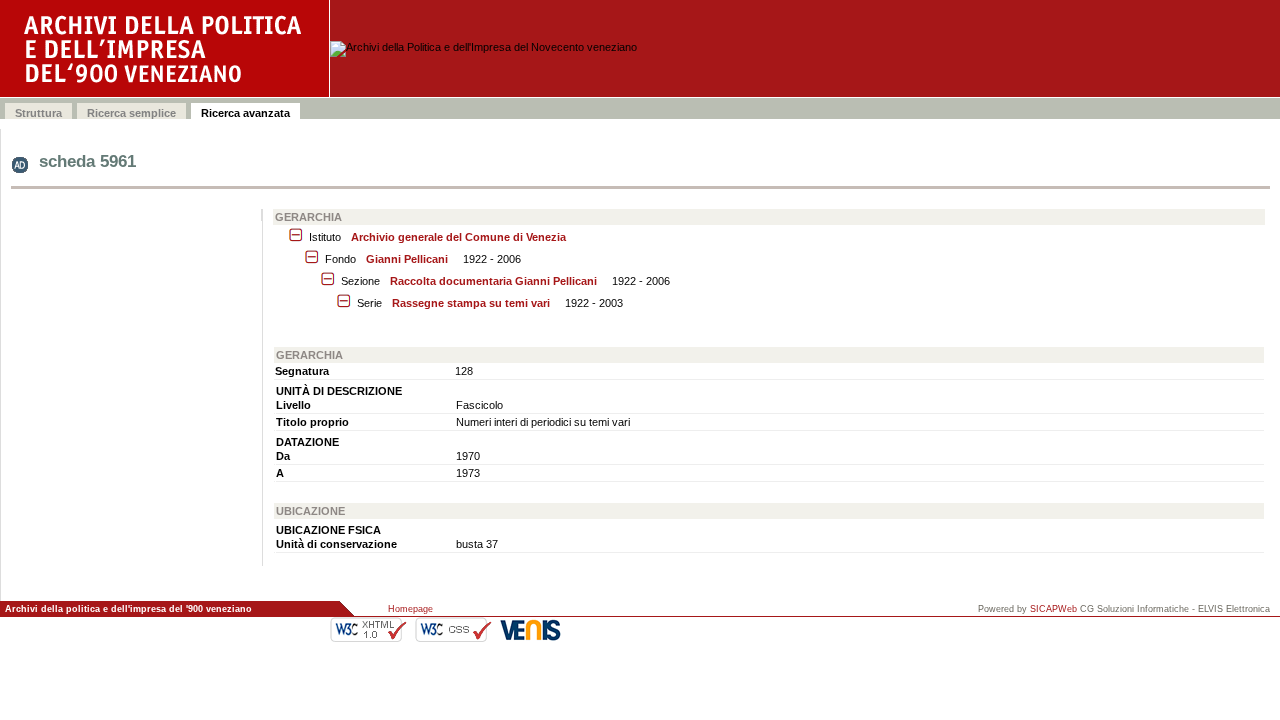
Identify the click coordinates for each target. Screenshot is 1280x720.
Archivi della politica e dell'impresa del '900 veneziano (128, 609)
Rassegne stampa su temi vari (471, 303)
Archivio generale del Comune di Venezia (458, 237)
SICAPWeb (1053, 609)
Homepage (410, 609)
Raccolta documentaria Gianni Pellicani (493, 281)
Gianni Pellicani (407, 259)
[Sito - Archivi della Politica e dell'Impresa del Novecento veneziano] (165, 48)
